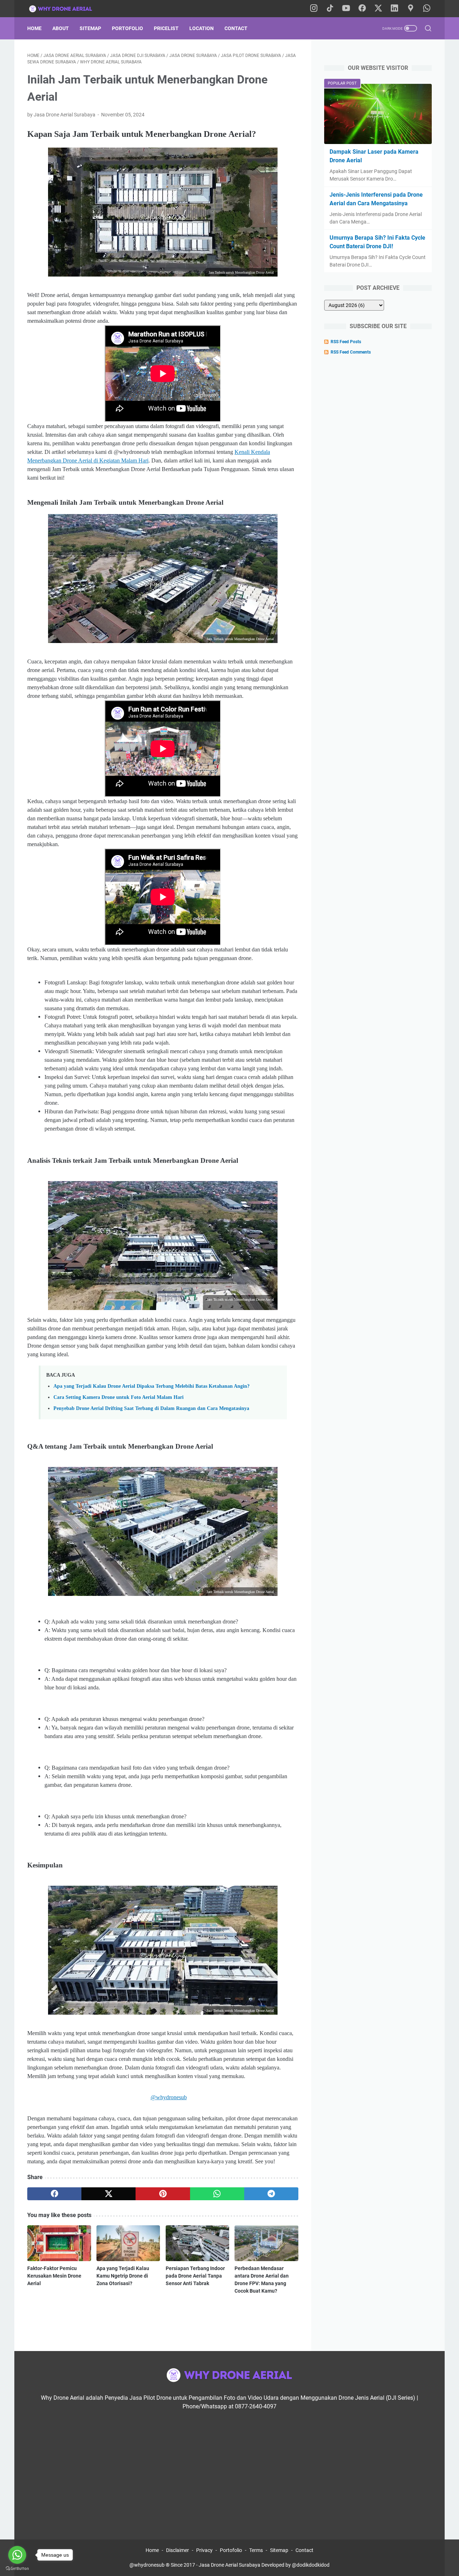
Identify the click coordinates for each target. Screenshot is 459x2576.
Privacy (204, 2550)
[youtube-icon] (346, 9)
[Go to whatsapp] (17, 2555)
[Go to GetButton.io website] (17, 2569)
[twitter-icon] (378, 9)
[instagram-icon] (314, 9)
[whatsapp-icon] (427, 9)
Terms (256, 2550)
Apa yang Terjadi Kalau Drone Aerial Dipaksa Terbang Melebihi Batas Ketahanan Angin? (152, 1386)
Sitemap (90, 28)
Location (202, 28)
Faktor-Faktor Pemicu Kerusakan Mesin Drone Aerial (54, 2276)
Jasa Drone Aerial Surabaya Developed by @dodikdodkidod (264, 2565)
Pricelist (166, 28)
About (61, 28)
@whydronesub (169, 2097)
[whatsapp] (217, 2194)
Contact (236, 28)
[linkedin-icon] (394, 9)
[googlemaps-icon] (411, 9)
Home (34, 28)
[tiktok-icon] (330, 9)
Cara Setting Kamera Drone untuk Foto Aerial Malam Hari (119, 1397)
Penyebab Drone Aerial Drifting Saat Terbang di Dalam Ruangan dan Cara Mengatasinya (151, 1408)
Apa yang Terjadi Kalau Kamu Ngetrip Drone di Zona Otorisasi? (123, 2276)
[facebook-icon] (362, 9)
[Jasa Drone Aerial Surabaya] (65, 9)
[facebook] (54, 2194)
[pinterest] (163, 2194)
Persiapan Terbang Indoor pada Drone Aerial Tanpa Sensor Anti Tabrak (195, 2276)
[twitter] (108, 2194)
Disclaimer (178, 2550)
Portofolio (127, 28)
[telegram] (271, 2194)
